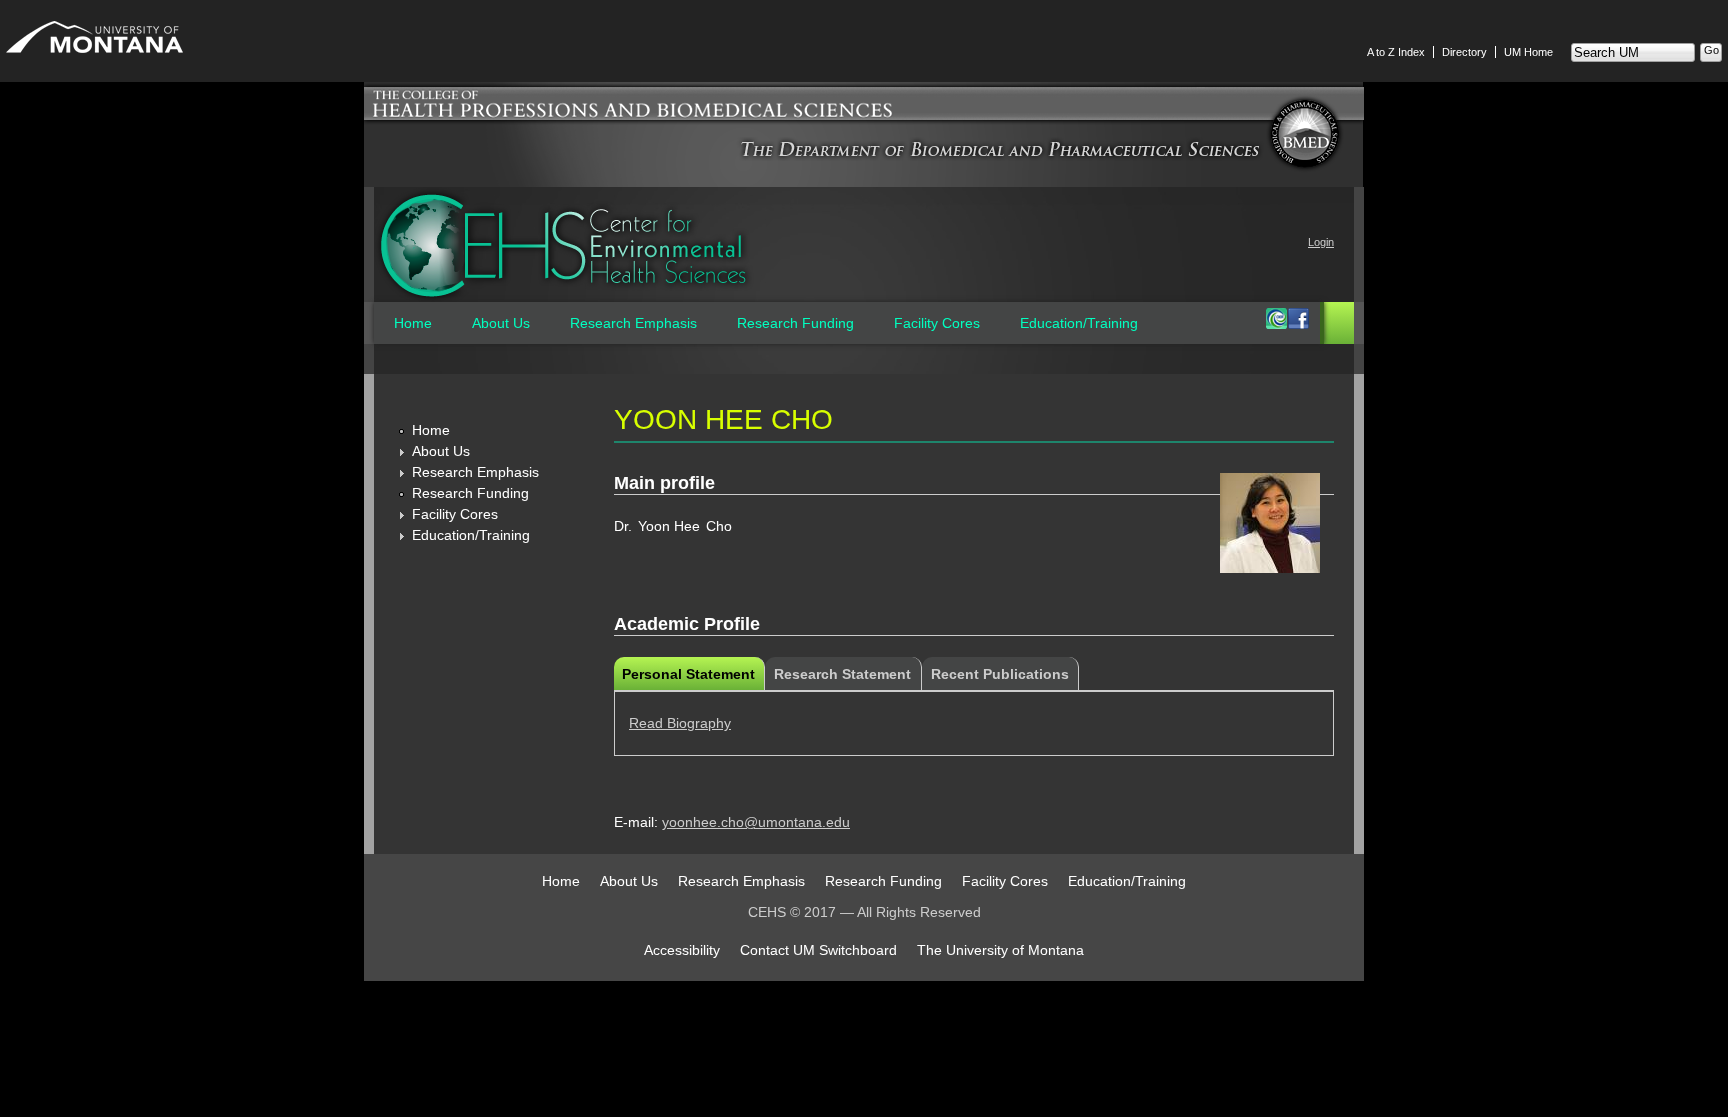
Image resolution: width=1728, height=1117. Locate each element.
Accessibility (682, 950)
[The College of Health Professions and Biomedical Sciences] (864, 120)
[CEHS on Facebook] (1298, 324)
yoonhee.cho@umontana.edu (756, 822)
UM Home (1528, 52)
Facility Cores (937, 323)
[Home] (564, 245)
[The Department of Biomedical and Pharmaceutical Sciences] (1000, 156)
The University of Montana (1000, 950)
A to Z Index (1396, 52)
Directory (1464, 52)
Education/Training (1079, 323)
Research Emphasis (633, 323)
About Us (501, 323)
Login (1321, 242)
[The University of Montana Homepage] (94, 58)
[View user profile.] (1270, 568)
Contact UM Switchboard (818, 950)
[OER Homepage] (1276, 324)
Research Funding (795, 323)
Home (413, 323)
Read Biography (680, 723)
